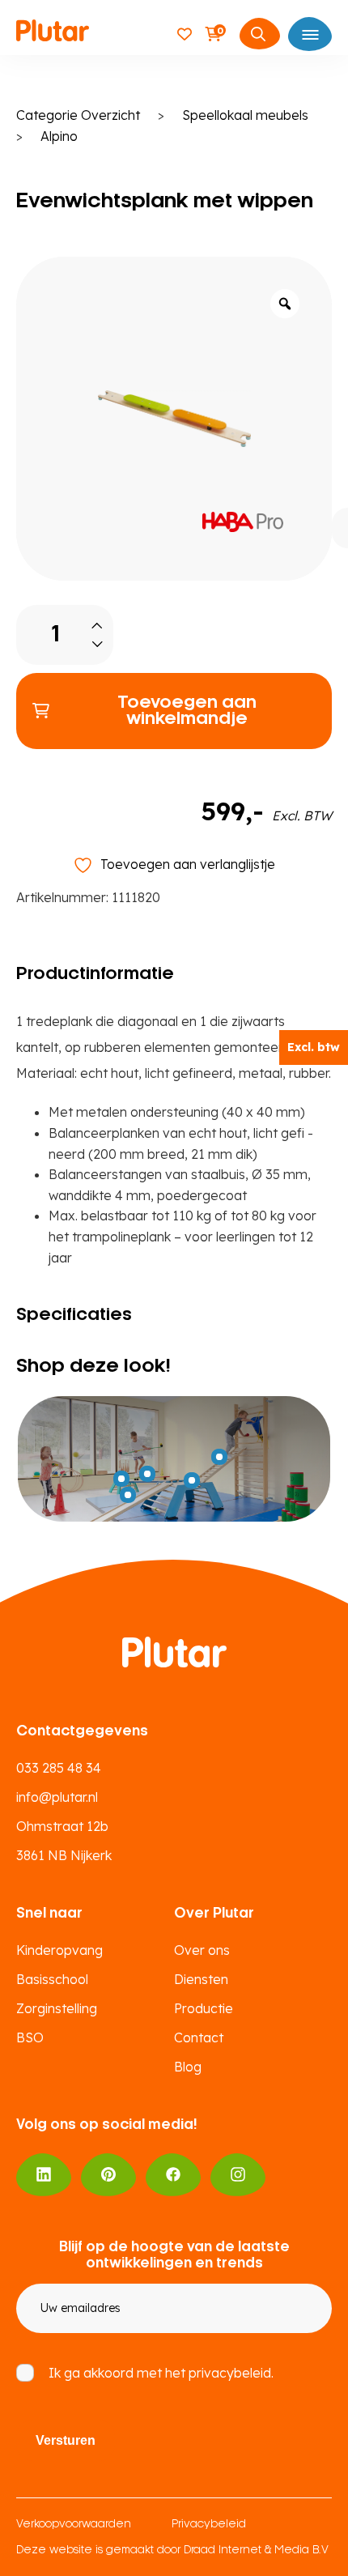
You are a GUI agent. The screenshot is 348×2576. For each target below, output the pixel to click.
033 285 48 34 (59, 1768)
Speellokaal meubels (245, 115)
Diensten (201, 1979)
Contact (199, 2037)
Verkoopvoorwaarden (74, 2525)
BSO (30, 2037)
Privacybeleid (209, 2525)
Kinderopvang (59, 1950)
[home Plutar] (53, 33)
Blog (188, 2067)
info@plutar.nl (57, 1797)
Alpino (59, 136)
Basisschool (52, 1979)
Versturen (66, 2440)
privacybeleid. (231, 2373)
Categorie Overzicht (78, 115)
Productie (204, 2008)
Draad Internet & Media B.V (256, 2550)
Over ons (202, 1950)
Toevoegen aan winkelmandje (187, 711)
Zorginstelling (57, 2008)
